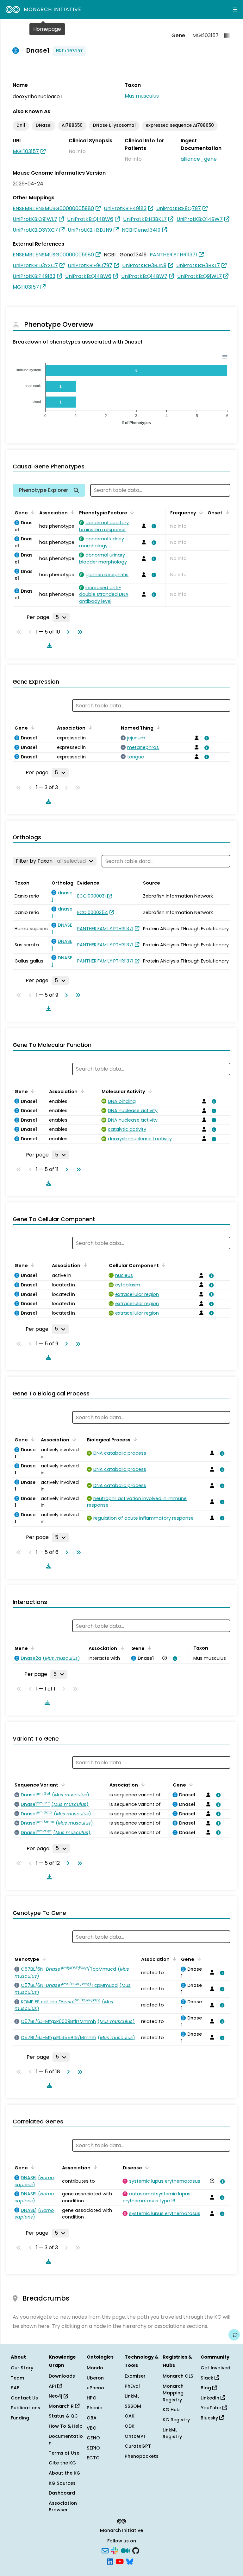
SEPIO (93, 2448)
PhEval (132, 2386)
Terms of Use (64, 2453)
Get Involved (215, 2368)
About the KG (65, 2473)
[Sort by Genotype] (43, 1959)
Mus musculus (142, 96)
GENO (93, 2438)
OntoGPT (135, 2436)
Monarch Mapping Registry (173, 2393)
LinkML (132, 2396)
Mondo (95, 2368)
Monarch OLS (178, 2376)
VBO (92, 2428)
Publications (25, 2408)
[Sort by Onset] (226, 512)
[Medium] (125, 2550)
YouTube (212, 2408)
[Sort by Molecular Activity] (149, 1091)
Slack (208, 2378)
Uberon (95, 2378)
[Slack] (115, 2550)
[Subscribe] (105, 2550)
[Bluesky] (130, 2561)
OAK (130, 2416)
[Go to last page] (79, 632)
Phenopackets (142, 2456)
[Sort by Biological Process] (134, 1439)
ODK (130, 2426)
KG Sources (62, 2483)
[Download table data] (48, 646)
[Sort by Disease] (146, 2167)
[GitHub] (136, 2550)
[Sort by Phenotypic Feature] (131, 512)
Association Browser (63, 2507)
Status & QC (63, 2416)
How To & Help (66, 2426)
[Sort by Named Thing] (157, 727)
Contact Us (24, 2398)
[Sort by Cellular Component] (163, 1265)
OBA (92, 2418)
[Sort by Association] (72, 512)
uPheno (95, 2388)
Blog (206, 2388)
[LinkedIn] (110, 2561)
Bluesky (210, 2418)
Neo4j (56, 2396)
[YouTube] (120, 2561)
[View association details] (153, 526)
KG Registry (176, 2420)
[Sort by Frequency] (200, 512)
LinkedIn (211, 2398)
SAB (15, 2388)
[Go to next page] (67, 632)
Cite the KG (62, 2463)
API (53, 2386)
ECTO (93, 2458)
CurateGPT (138, 2446)
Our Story (22, 2368)
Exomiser (135, 2376)
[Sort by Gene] (32, 512)
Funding (20, 2418)
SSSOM (133, 2406)
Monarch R (62, 2406)
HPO (92, 2398)
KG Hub (171, 2410)
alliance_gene (199, 159)
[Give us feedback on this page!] (234, 2335)
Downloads (62, 2376)
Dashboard (62, 2493)
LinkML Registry (172, 2433)
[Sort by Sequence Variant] (62, 1784)
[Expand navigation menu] (235, 10)
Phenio (95, 2408)
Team (17, 2378)
